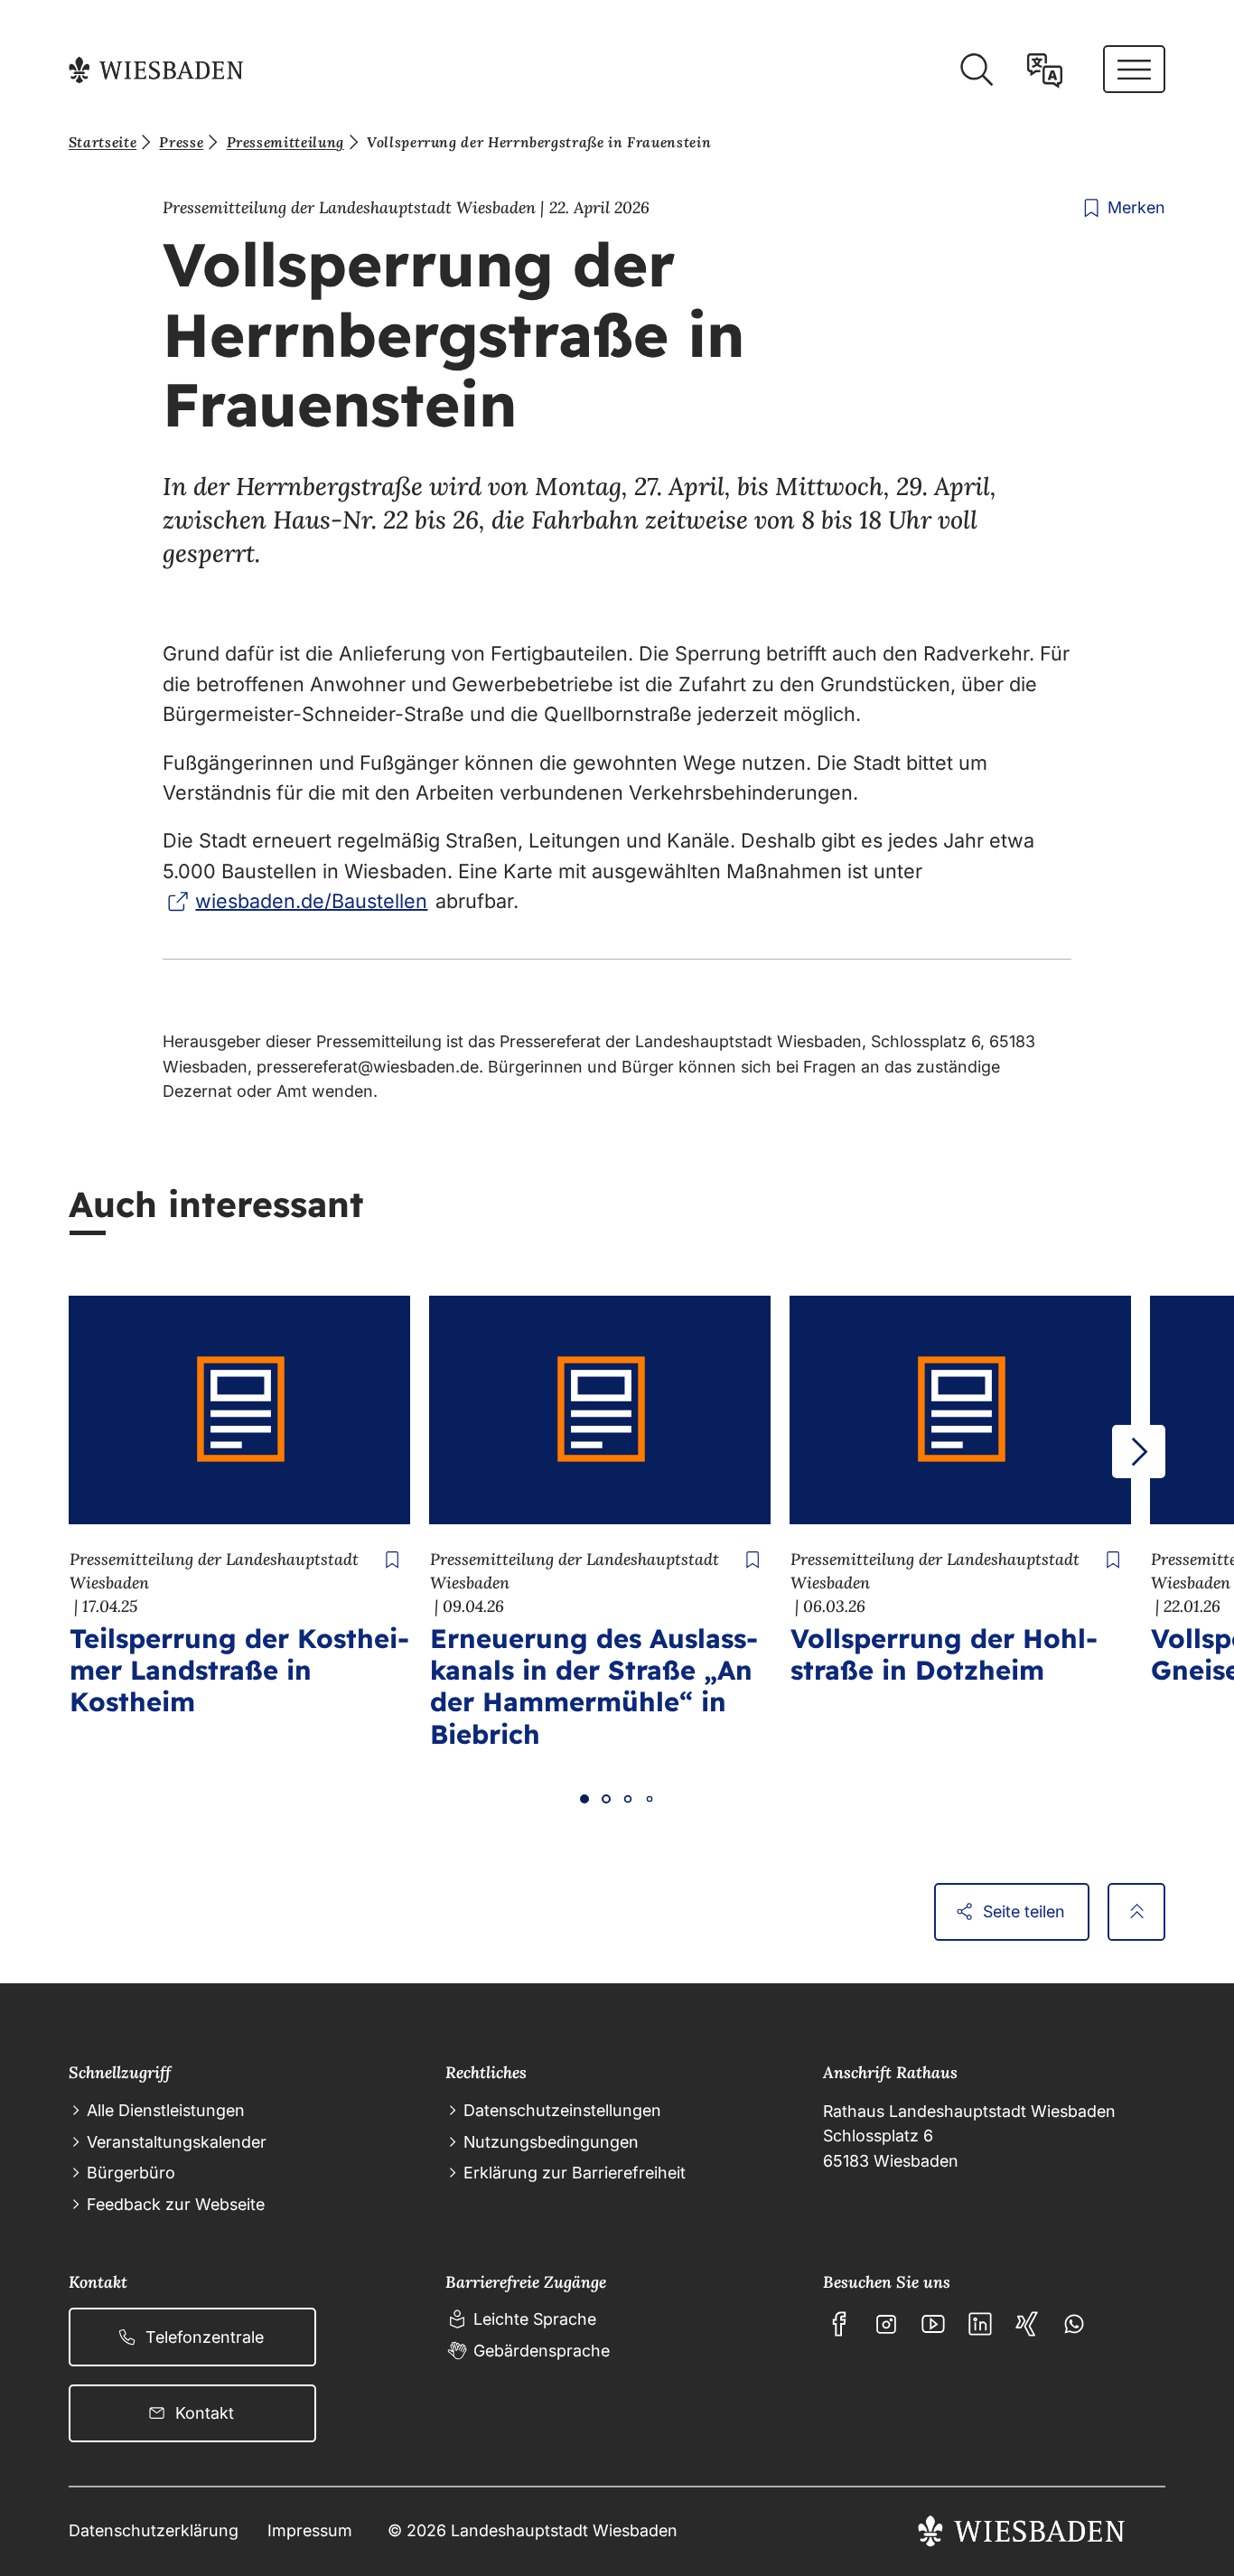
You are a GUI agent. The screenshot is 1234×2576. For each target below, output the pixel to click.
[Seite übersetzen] (1045, 70)
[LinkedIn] (980, 2324)
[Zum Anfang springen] (1136, 1912)
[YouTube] (933, 2324)
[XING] (1027, 2324)
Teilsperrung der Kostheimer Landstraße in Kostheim (239, 1670)
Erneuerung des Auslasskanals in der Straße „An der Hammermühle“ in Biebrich (594, 1686)
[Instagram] (886, 2324)
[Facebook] (839, 2324)
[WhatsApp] (1074, 2324)
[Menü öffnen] (1134, 69)
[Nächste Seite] (1139, 1452)
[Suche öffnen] (976, 70)
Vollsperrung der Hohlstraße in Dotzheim (944, 1654)
